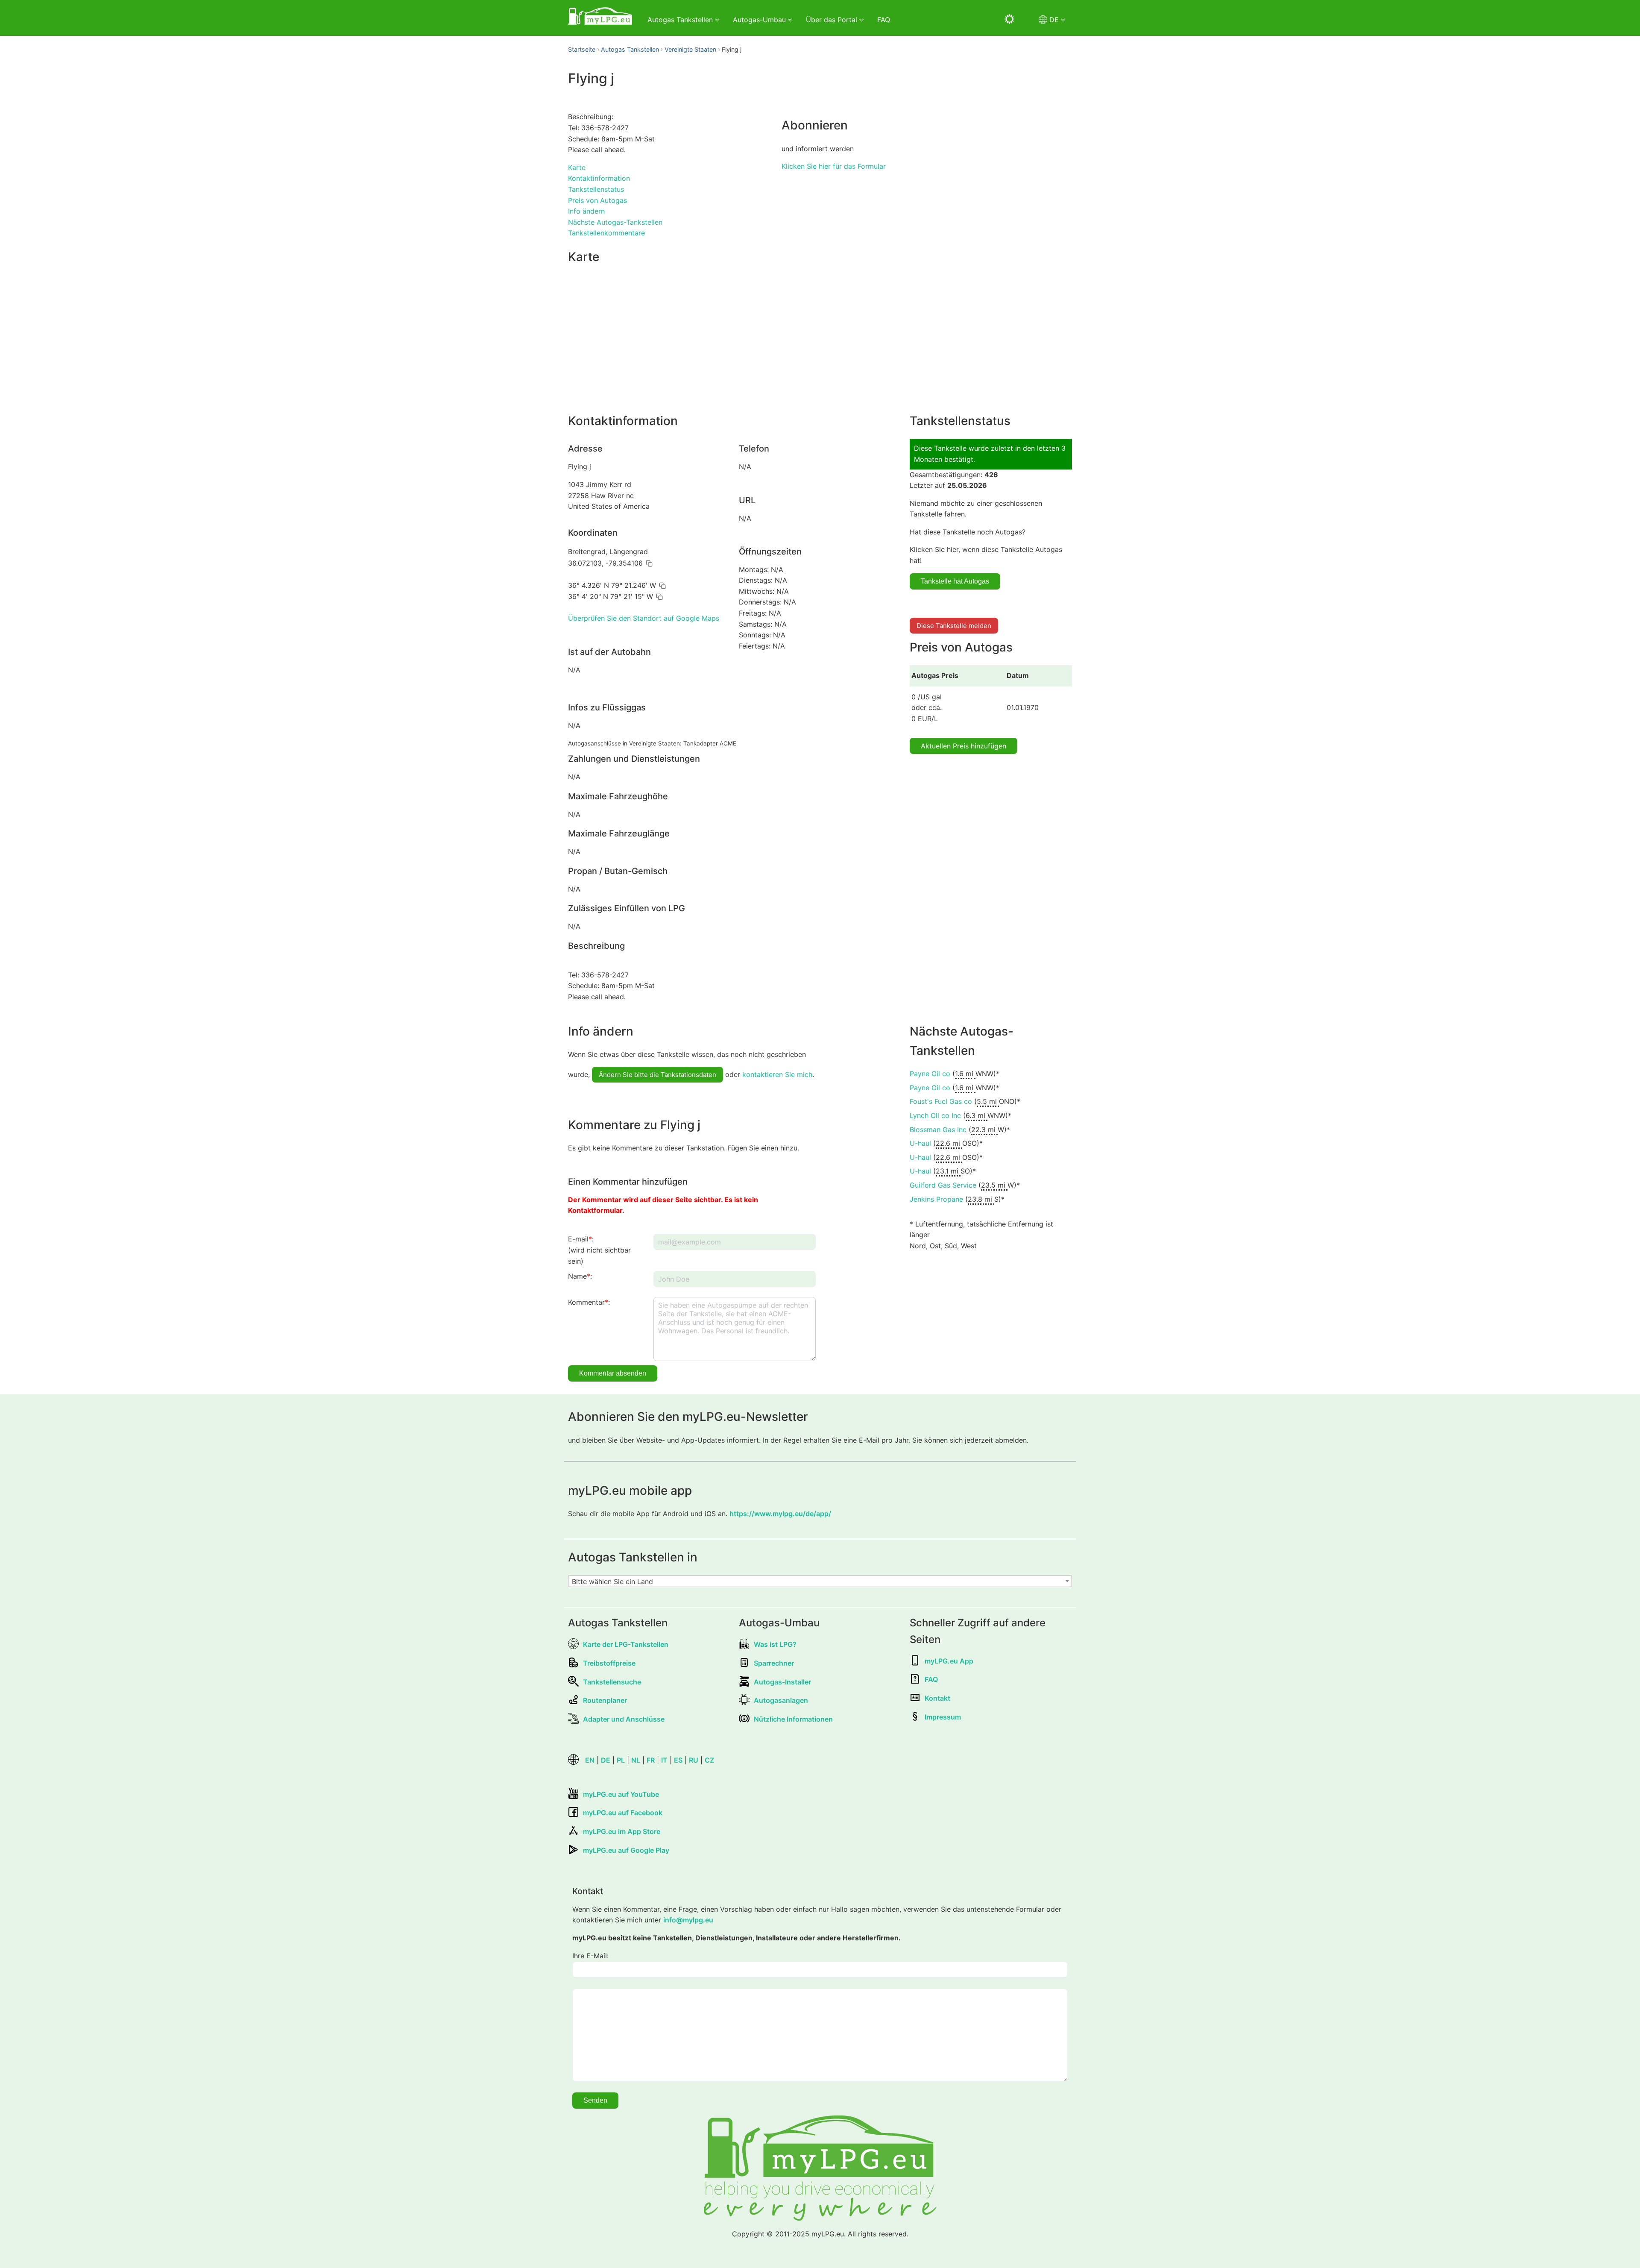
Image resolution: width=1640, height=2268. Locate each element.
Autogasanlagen (781, 1700)
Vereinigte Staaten (690, 49)
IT (664, 1760)
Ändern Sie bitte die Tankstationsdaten (657, 1075)
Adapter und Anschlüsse (624, 1719)
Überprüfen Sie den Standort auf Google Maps (644, 618)
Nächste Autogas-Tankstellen (615, 222)
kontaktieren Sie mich (777, 1074)
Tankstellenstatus (596, 189)
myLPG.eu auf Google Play (626, 1850)
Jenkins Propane (936, 1199)
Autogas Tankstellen (630, 49)
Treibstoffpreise (609, 1663)
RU (694, 1760)
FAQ (884, 20)
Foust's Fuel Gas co (941, 1101)
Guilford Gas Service (943, 1185)
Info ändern (586, 211)
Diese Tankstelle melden (954, 626)
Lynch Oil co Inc (935, 1115)
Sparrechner (774, 1663)
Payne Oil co (930, 1074)
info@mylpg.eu (688, 1920)
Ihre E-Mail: (590, 1956)
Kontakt (937, 1698)
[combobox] (820, 1581)
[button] (649, 563)
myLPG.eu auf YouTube (621, 1794)
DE (606, 1760)
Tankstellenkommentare (606, 233)
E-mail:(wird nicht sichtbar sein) (599, 1250)
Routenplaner (605, 1700)
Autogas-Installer (782, 1682)
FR (651, 1760)
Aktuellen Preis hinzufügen (963, 746)
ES (678, 1760)
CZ (709, 1760)
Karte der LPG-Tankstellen (626, 1644)
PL (621, 1760)
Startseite (582, 49)
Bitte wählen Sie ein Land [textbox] (612, 1581)
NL (636, 1760)
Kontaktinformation (599, 178)
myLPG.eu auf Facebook (623, 1813)
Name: (580, 1276)
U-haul (920, 1143)
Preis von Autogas (597, 200)
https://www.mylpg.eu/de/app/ (780, 1514)
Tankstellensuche (612, 1682)
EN (590, 1760)
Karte (577, 167)
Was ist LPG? (775, 1644)
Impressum (943, 1717)
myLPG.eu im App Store (622, 1831)
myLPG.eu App (949, 1661)
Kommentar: (589, 1302)
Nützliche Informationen (793, 1719)
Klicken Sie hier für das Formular (834, 166)
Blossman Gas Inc (938, 1130)
